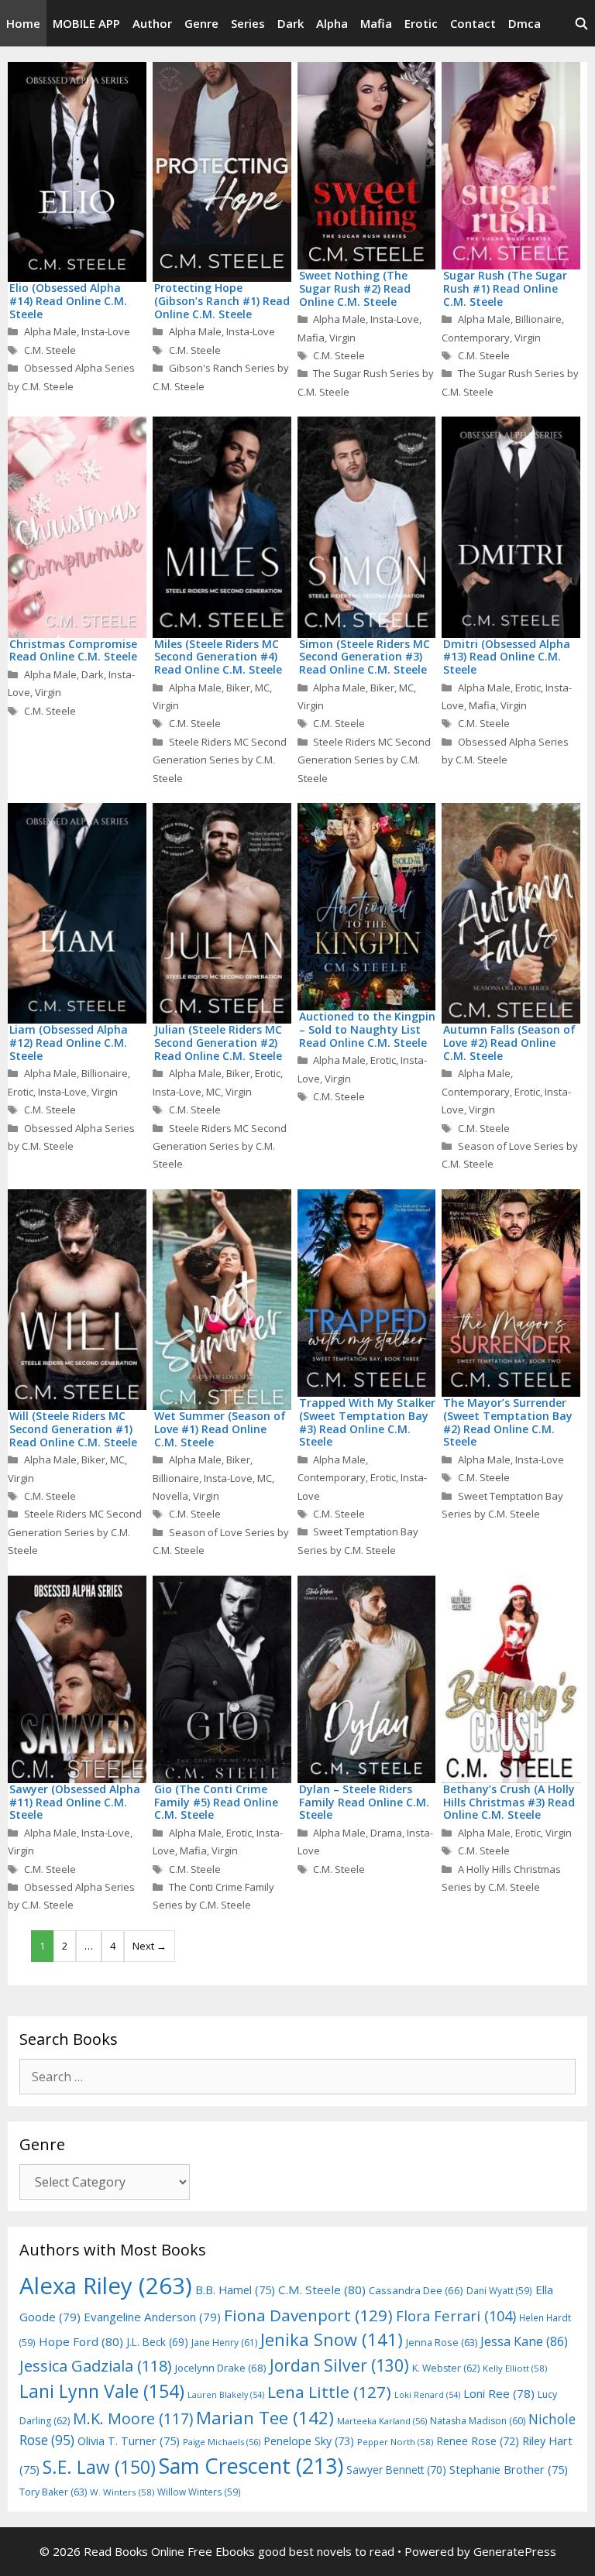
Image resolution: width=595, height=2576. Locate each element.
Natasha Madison (478, 2421)
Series (248, 23)
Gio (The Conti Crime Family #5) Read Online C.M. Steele (216, 1802)
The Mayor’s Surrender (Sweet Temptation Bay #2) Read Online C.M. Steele (508, 1422)
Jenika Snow (332, 2339)
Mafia (376, 23)
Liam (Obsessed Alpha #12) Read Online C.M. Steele (69, 1043)
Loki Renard (427, 2395)
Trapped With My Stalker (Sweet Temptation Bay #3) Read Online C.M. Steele (367, 1422)
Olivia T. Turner (129, 2441)
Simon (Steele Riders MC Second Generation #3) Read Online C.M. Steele (365, 657)
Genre (201, 23)
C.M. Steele (50, 350)
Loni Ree (499, 2393)
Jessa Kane (524, 2341)
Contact (473, 23)
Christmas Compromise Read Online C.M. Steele (73, 650)
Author (152, 23)
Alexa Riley (106, 2286)
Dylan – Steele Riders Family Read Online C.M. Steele (364, 1802)
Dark (291, 23)
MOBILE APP (86, 23)
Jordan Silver (339, 2365)
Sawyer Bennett (396, 2470)
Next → (150, 1946)
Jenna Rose (442, 2343)
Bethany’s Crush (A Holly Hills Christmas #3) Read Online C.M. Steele (509, 1802)
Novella (170, 1496)
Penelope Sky (309, 2441)
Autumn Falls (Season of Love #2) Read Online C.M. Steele (509, 1043)
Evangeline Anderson (152, 2317)
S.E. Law (99, 2467)
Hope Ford (81, 2341)
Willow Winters (199, 2492)
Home (23, 23)
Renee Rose (478, 2441)
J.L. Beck (157, 2342)
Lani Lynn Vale (102, 2391)
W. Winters (122, 2492)
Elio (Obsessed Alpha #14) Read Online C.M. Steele (68, 301)
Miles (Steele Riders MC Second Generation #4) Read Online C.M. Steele (218, 657)
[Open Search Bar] (581, 23)
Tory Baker (53, 2492)
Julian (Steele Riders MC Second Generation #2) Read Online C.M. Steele (218, 1043)
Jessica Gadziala (96, 2366)
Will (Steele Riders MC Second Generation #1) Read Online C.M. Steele (73, 1429)
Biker (238, 688)
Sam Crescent (251, 2466)
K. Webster (446, 2368)
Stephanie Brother (509, 2470)
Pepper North (395, 2442)
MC (262, 688)
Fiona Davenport (308, 2315)
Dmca (524, 23)
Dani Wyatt (499, 2290)
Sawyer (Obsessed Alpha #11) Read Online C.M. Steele (75, 1802)
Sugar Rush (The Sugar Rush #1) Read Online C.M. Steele (505, 288)
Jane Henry (224, 2343)
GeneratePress (515, 2551)
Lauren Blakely (226, 2395)
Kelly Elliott (515, 2368)
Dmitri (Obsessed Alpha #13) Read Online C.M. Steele (507, 657)
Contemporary (476, 338)
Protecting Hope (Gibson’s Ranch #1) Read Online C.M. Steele (222, 301)
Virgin (342, 338)
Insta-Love (106, 331)
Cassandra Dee (416, 2290)
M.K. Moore (133, 2418)
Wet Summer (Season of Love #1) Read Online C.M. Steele (220, 1429)
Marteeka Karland (382, 2421)
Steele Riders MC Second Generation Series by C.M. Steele (220, 760)
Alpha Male (50, 331)
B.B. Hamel (235, 2290)
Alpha (332, 23)
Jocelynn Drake (221, 2368)
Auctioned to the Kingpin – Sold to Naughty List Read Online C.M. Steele (367, 1029)
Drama (386, 1833)
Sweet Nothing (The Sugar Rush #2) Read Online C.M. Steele (355, 288)
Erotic (421, 23)
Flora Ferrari (456, 2315)
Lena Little (329, 2392)
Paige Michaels (222, 2442)
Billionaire (538, 319)
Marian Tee (265, 2418)
